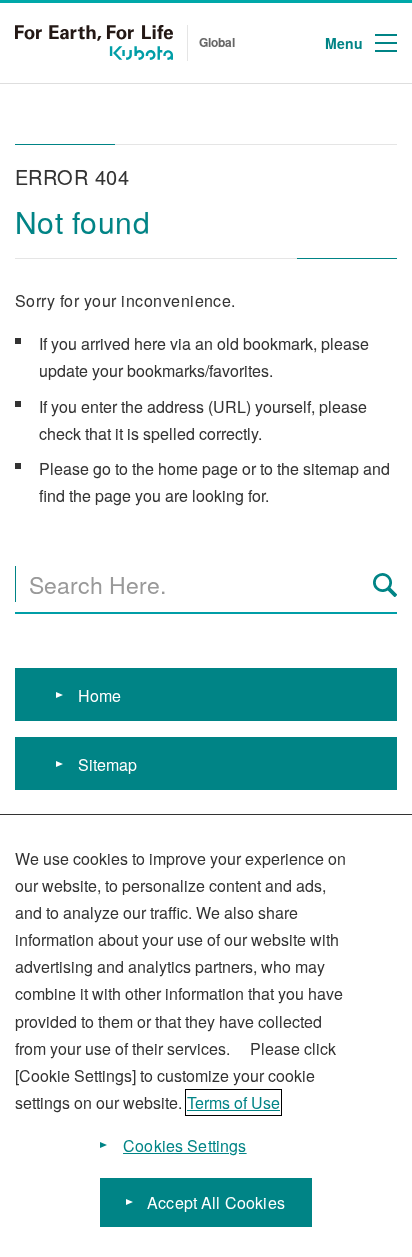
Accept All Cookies (216, 1202)
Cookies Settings (185, 1145)
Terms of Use (233, 1102)
